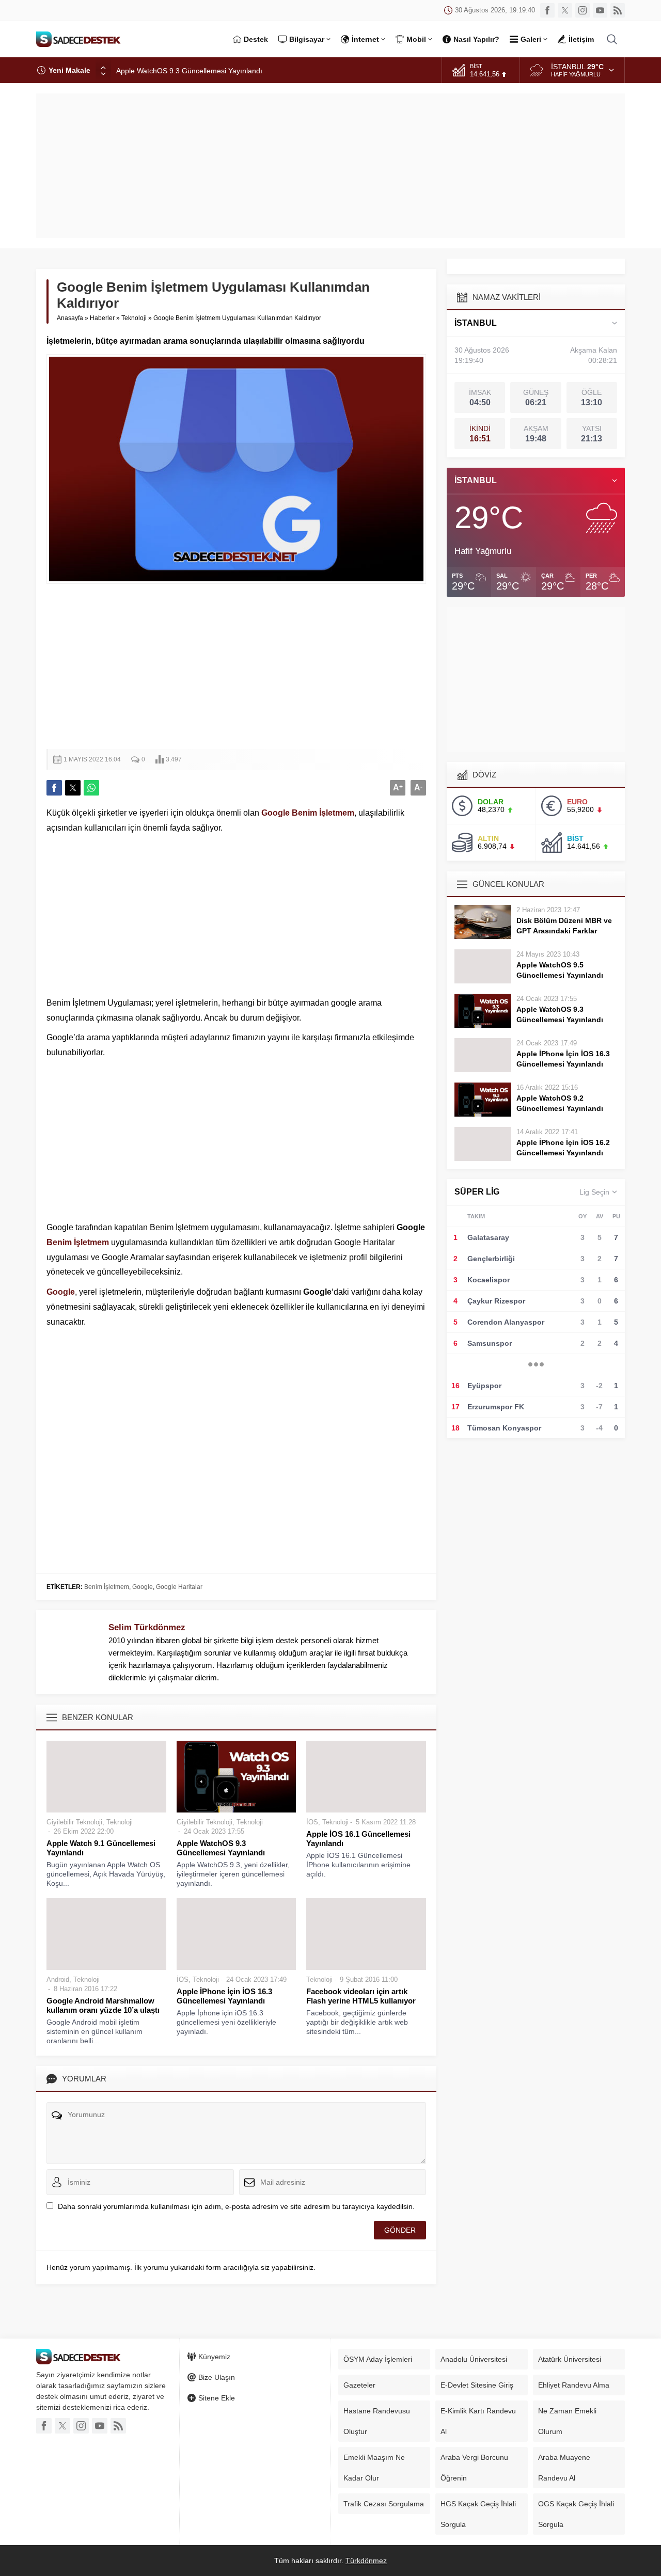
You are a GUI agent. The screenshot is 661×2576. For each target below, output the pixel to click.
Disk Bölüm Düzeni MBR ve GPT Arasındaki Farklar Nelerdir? (564, 931)
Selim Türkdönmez (147, 1627)
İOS (312, 1822)
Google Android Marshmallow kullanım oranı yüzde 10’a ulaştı (103, 2005)
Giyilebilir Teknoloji (74, 1822)
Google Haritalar (179, 1587)
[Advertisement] (330, 166)
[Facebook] (547, 10)
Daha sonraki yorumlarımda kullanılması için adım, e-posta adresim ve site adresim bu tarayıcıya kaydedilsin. (236, 2206)
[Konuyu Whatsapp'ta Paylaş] (91, 788)
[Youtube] (600, 10)
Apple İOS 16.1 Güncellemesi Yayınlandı (358, 1839)
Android (58, 1979)
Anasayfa (70, 318)
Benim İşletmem (323, 813)
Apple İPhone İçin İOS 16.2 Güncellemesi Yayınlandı (563, 1148)
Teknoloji (134, 318)
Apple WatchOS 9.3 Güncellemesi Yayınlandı (189, 70)
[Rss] (618, 10)
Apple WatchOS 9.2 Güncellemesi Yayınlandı (560, 1103)
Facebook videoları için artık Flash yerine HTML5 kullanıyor (361, 1996)
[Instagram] (583, 10)
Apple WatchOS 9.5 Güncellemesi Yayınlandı (560, 970)
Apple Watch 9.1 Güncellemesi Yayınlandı (101, 1848)
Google (276, 813)
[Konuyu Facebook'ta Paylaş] (54, 788)
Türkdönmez (366, 2561)
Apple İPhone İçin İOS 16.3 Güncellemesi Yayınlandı (224, 1996)
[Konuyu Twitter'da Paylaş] (73, 788)
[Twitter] (565, 10)
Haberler (102, 318)
